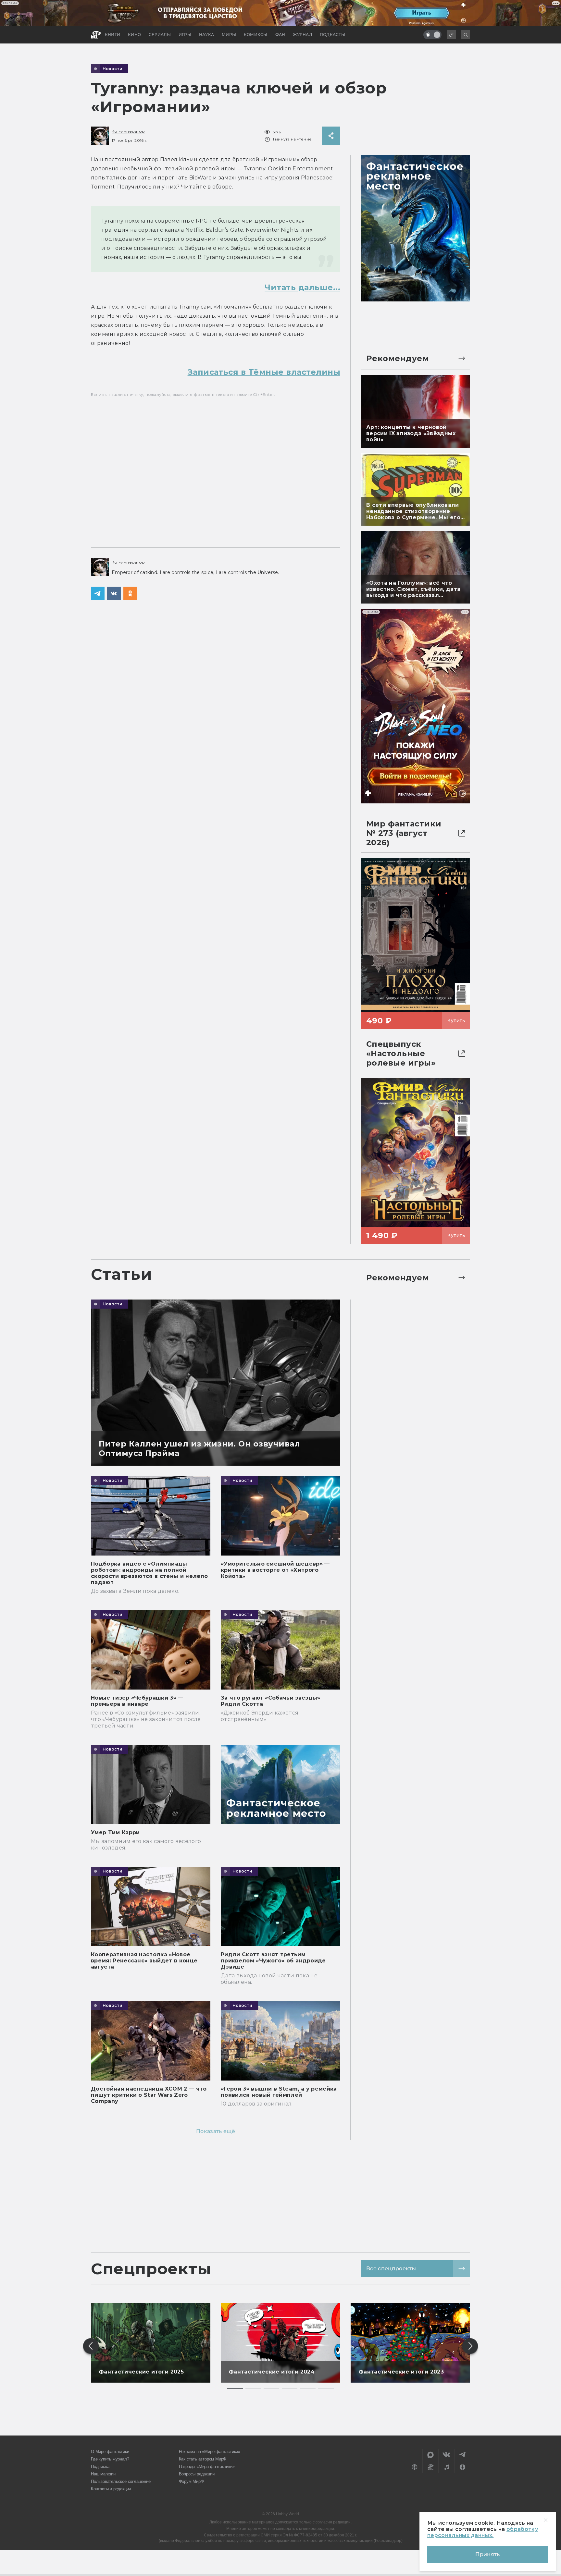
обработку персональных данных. (483, 2532)
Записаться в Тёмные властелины (264, 372)
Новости (113, 69)
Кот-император (128, 131)
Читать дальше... (302, 287)
